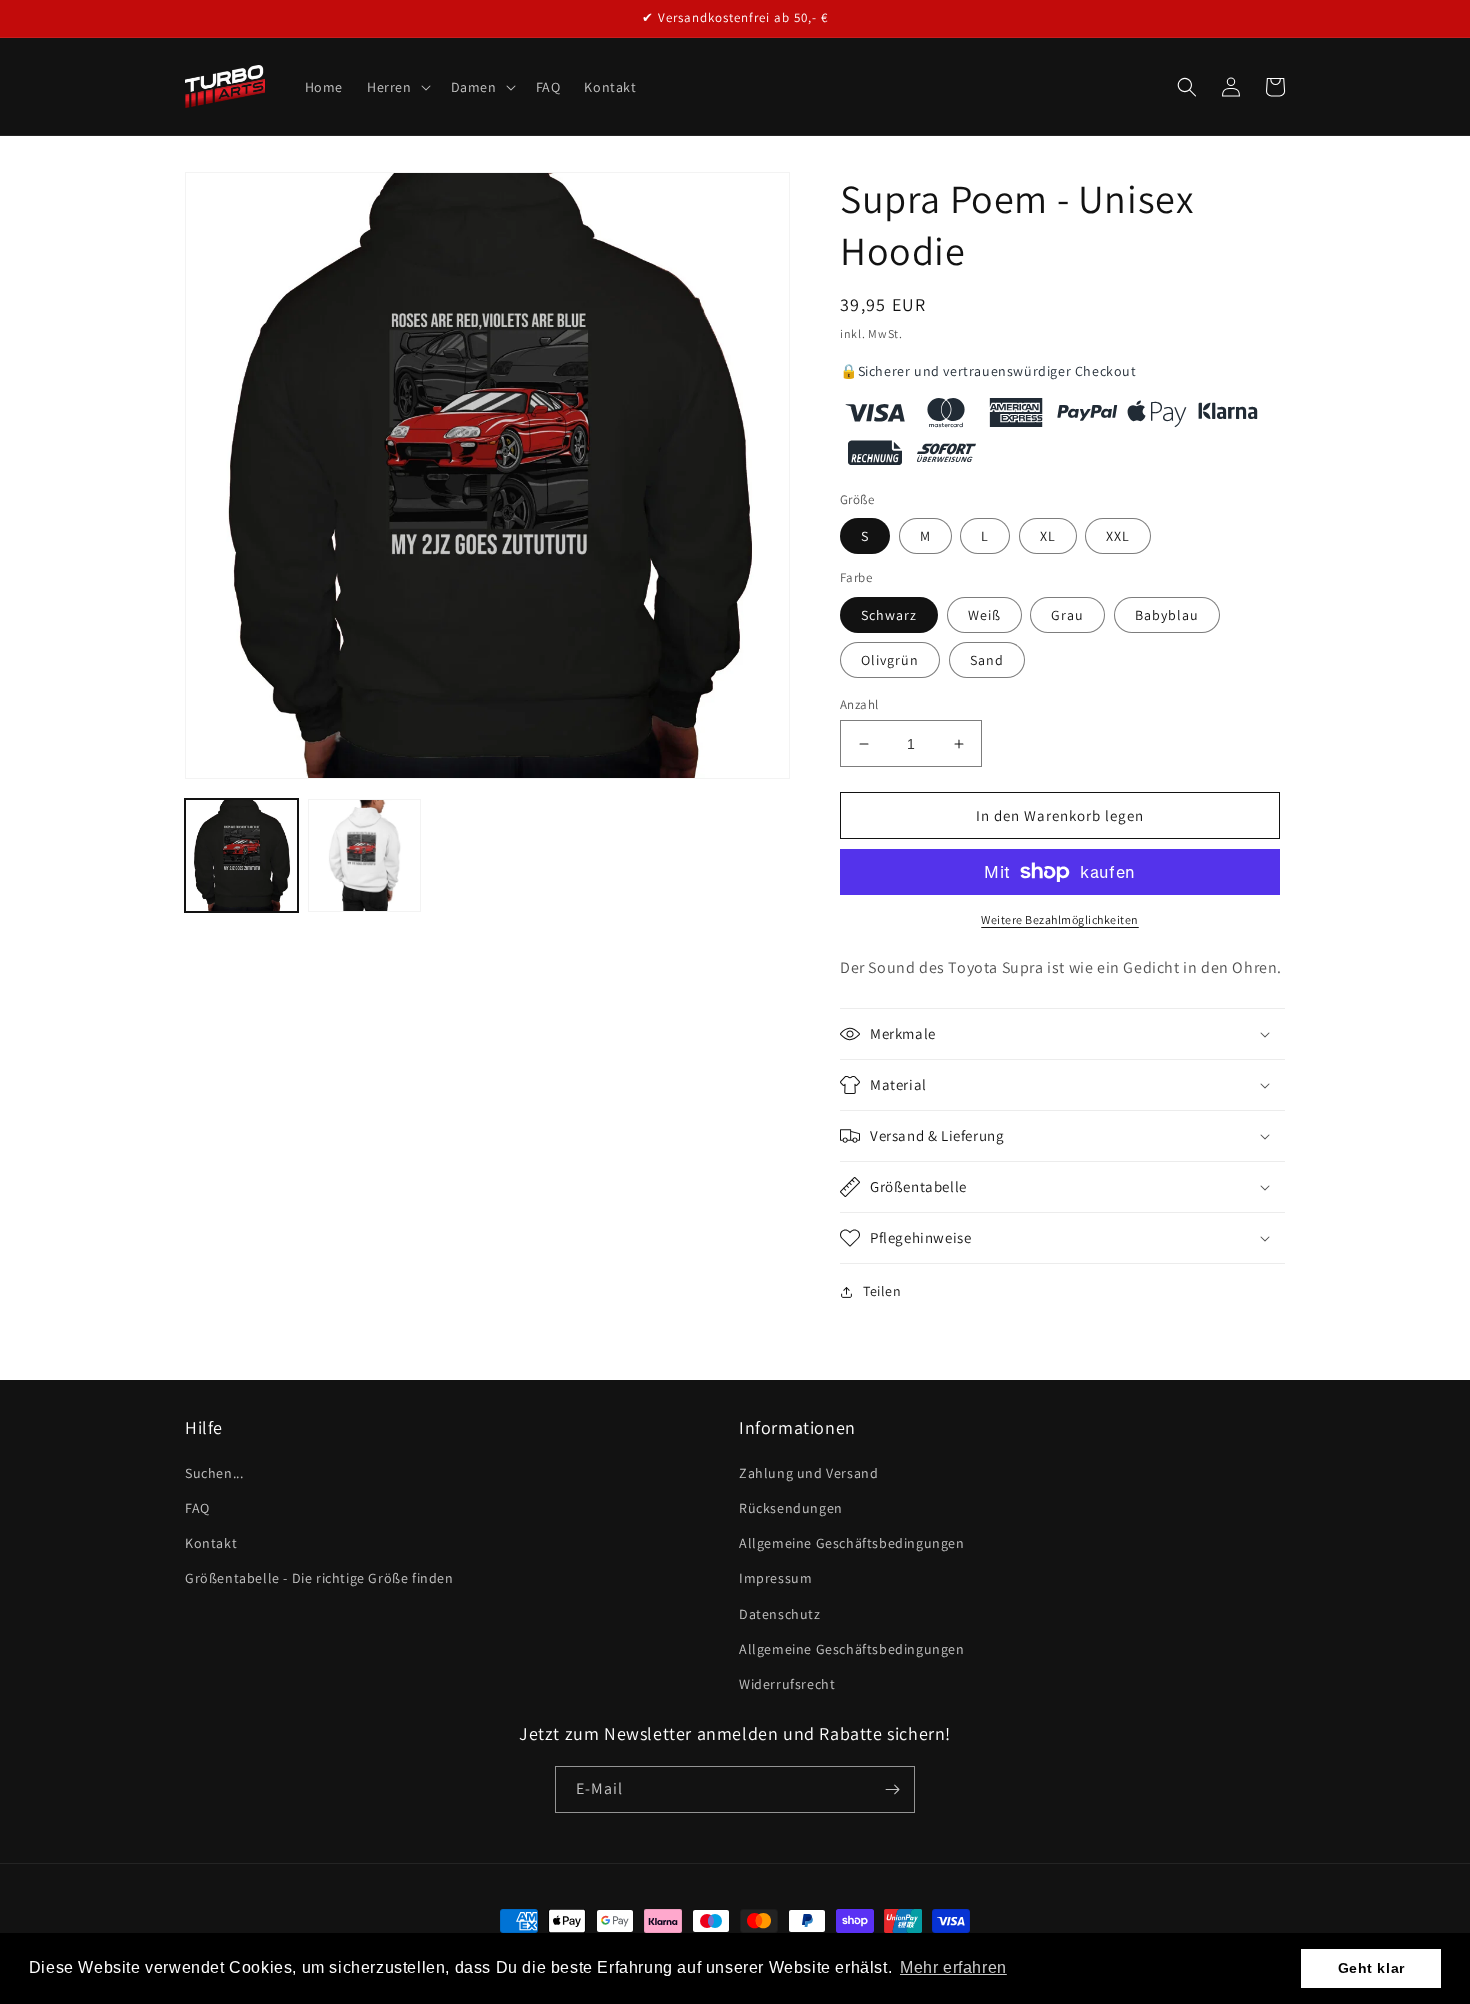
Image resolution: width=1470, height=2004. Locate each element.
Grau (1067, 615)
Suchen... (214, 1473)
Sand (987, 660)
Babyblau (1167, 615)
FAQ (197, 1508)
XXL (1118, 536)
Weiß (984, 615)
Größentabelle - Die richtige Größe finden (319, 1578)
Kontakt (211, 1543)
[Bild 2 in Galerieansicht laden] (364, 855)
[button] (397, 87)
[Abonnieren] (892, 1789)
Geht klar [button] (1371, 1968)
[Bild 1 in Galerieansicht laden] (241, 855)
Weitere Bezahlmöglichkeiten (1060, 919)
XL (1048, 536)
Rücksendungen (791, 1508)
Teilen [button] (882, 1291)
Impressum (775, 1578)
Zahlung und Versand (808, 1473)
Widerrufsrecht (787, 1684)
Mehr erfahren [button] (953, 1967)
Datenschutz (780, 1614)
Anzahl (859, 704)
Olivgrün (890, 660)
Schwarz (889, 615)
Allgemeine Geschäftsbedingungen (852, 1543)
